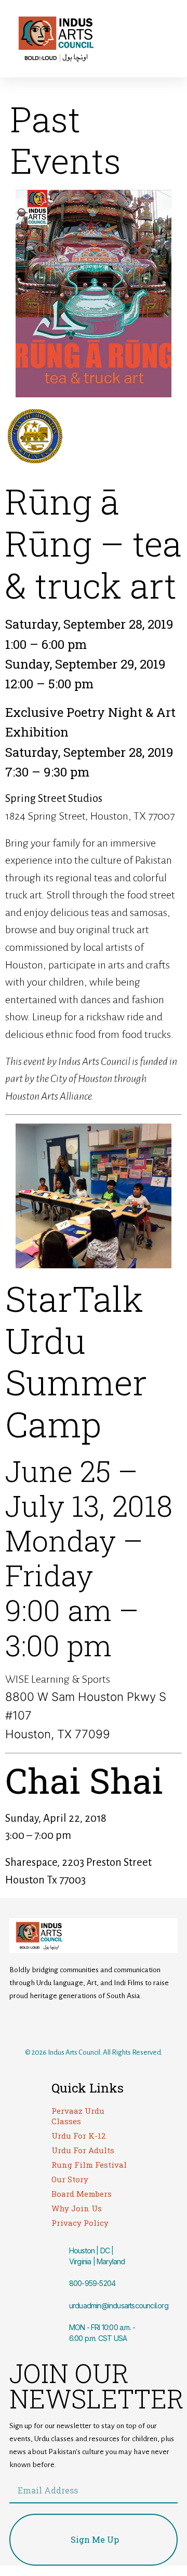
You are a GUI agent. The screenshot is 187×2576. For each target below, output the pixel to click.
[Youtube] (108, 2023)
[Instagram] (79, 2023)
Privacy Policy (80, 2223)
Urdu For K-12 (78, 2136)
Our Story (70, 2179)
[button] (140, 39)
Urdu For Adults (83, 2150)
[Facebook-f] (51, 2023)
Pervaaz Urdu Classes (78, 2116)
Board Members (82, 2194)
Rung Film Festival (89, 2165)
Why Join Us (77, 2208)
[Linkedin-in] (136, 2023)
